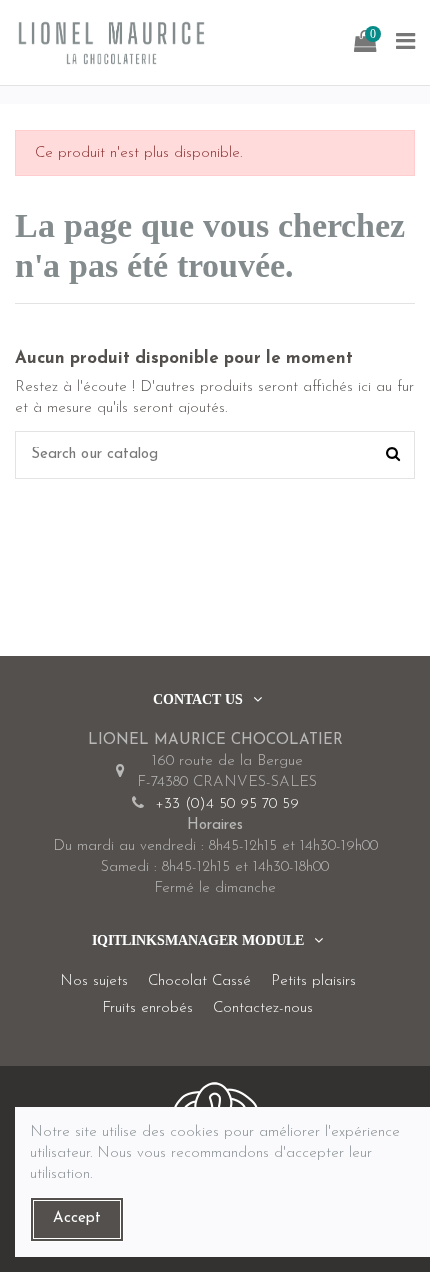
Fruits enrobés (147, 1008)
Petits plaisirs (313, 981)
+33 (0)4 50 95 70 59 (227, 804)
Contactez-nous (263, 1008)
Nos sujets (94, 981)
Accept (77, 1218)
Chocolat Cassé (199, 981)
